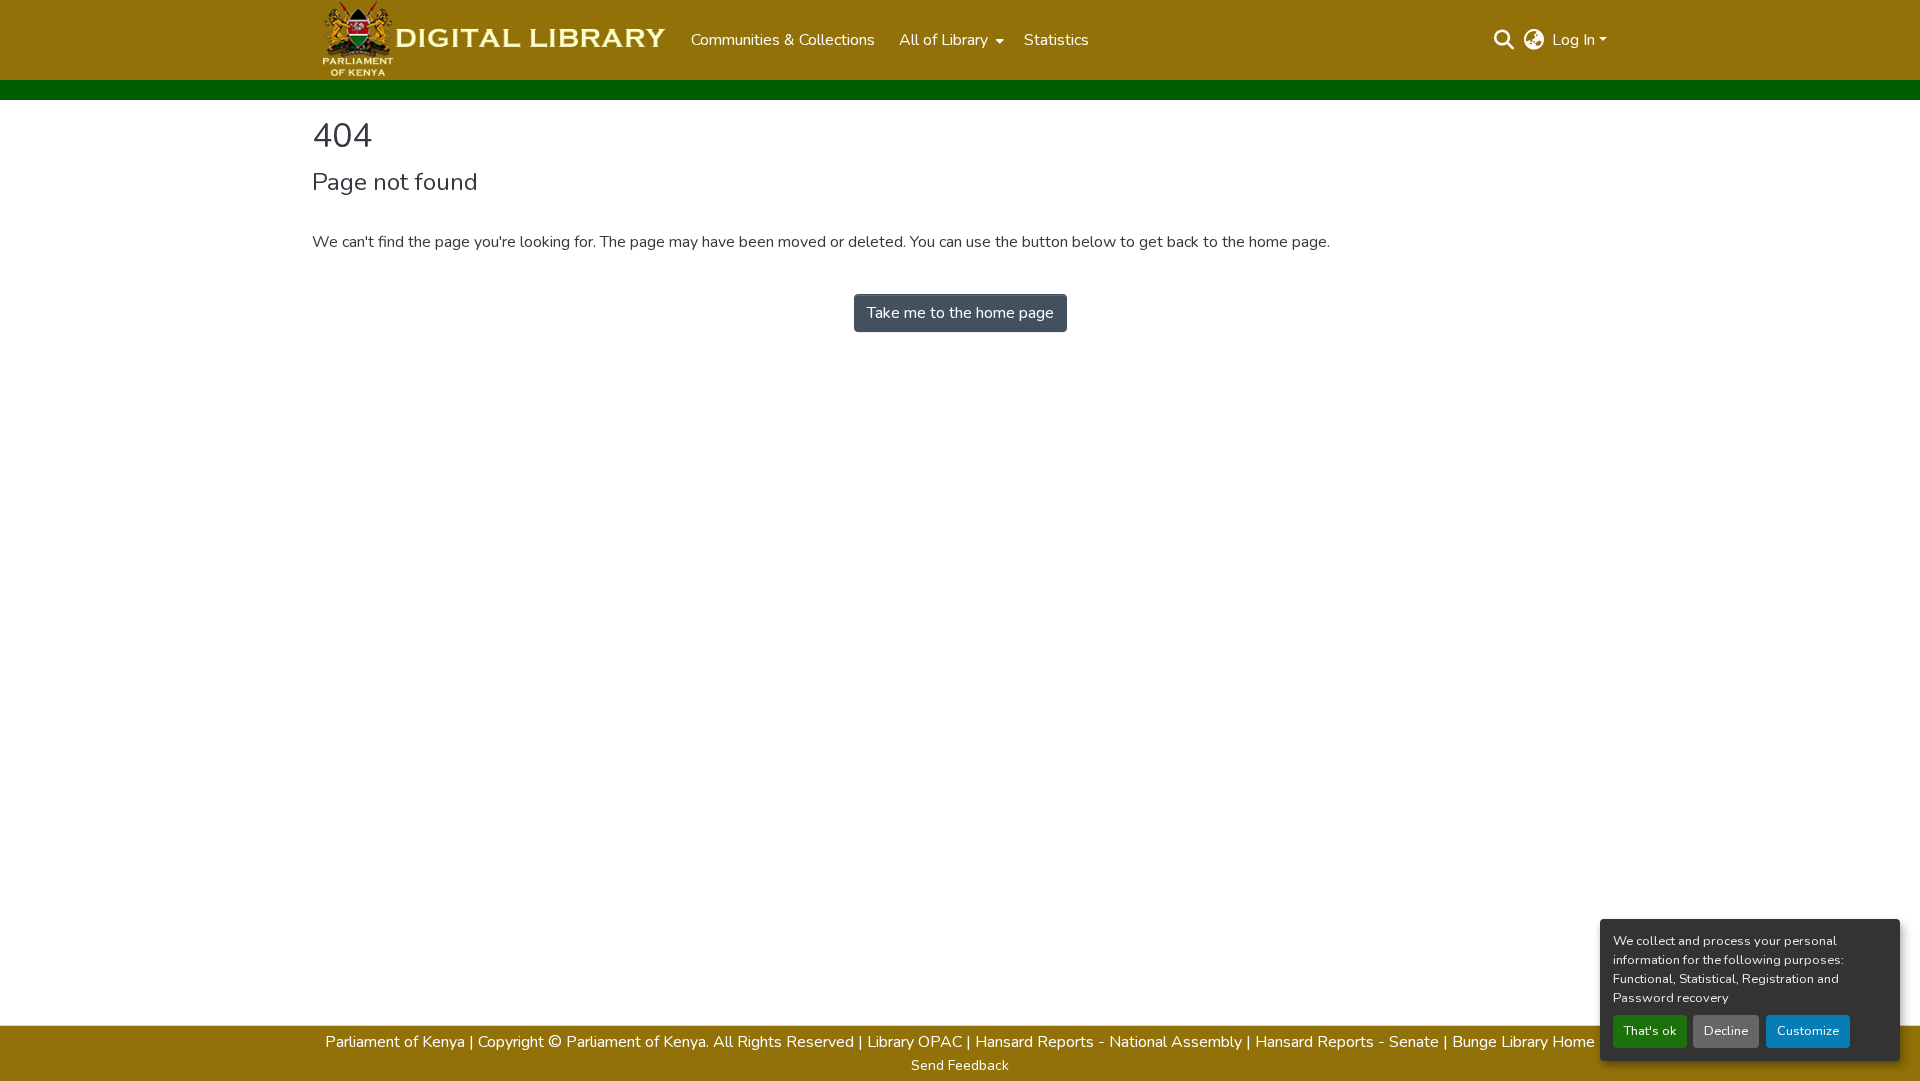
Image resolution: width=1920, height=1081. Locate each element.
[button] (491, 40)
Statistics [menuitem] (1056, 40)
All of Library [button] (943, 40)
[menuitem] (949, 40)
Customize (1808, 1031)
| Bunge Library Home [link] (1519, 1042)
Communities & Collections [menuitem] (783, 40)
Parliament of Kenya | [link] (399, 1042)
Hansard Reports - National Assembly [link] (1108, 1042)
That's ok (1650, 1031)
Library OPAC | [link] (919, 1042)
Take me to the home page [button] (960, 313)
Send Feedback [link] (960, 1065)
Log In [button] (1575, 40)
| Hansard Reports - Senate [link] (1344, 1042)
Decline (1726, 1031)
